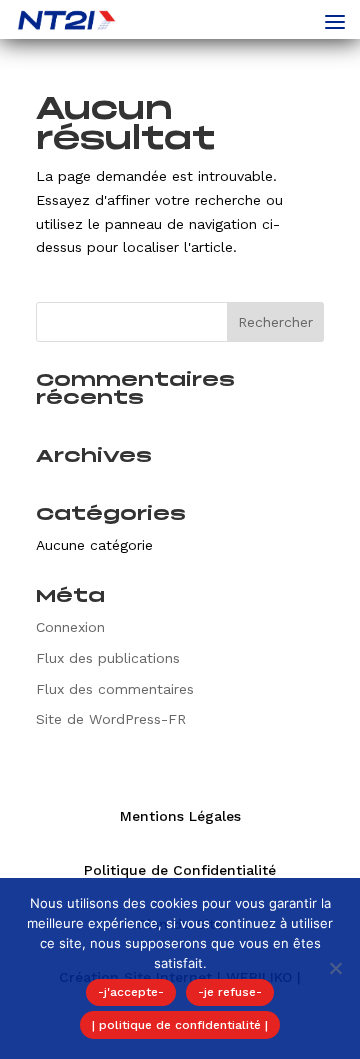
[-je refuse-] (335, 968)
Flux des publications (108, 658)
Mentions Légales (180, 816)
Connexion (70, 627)
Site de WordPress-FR (111, 719)
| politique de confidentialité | (180, 1025)
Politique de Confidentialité (180, 870)
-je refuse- (230, 992)
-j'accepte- (131, 992)
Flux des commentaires (115, 689)
